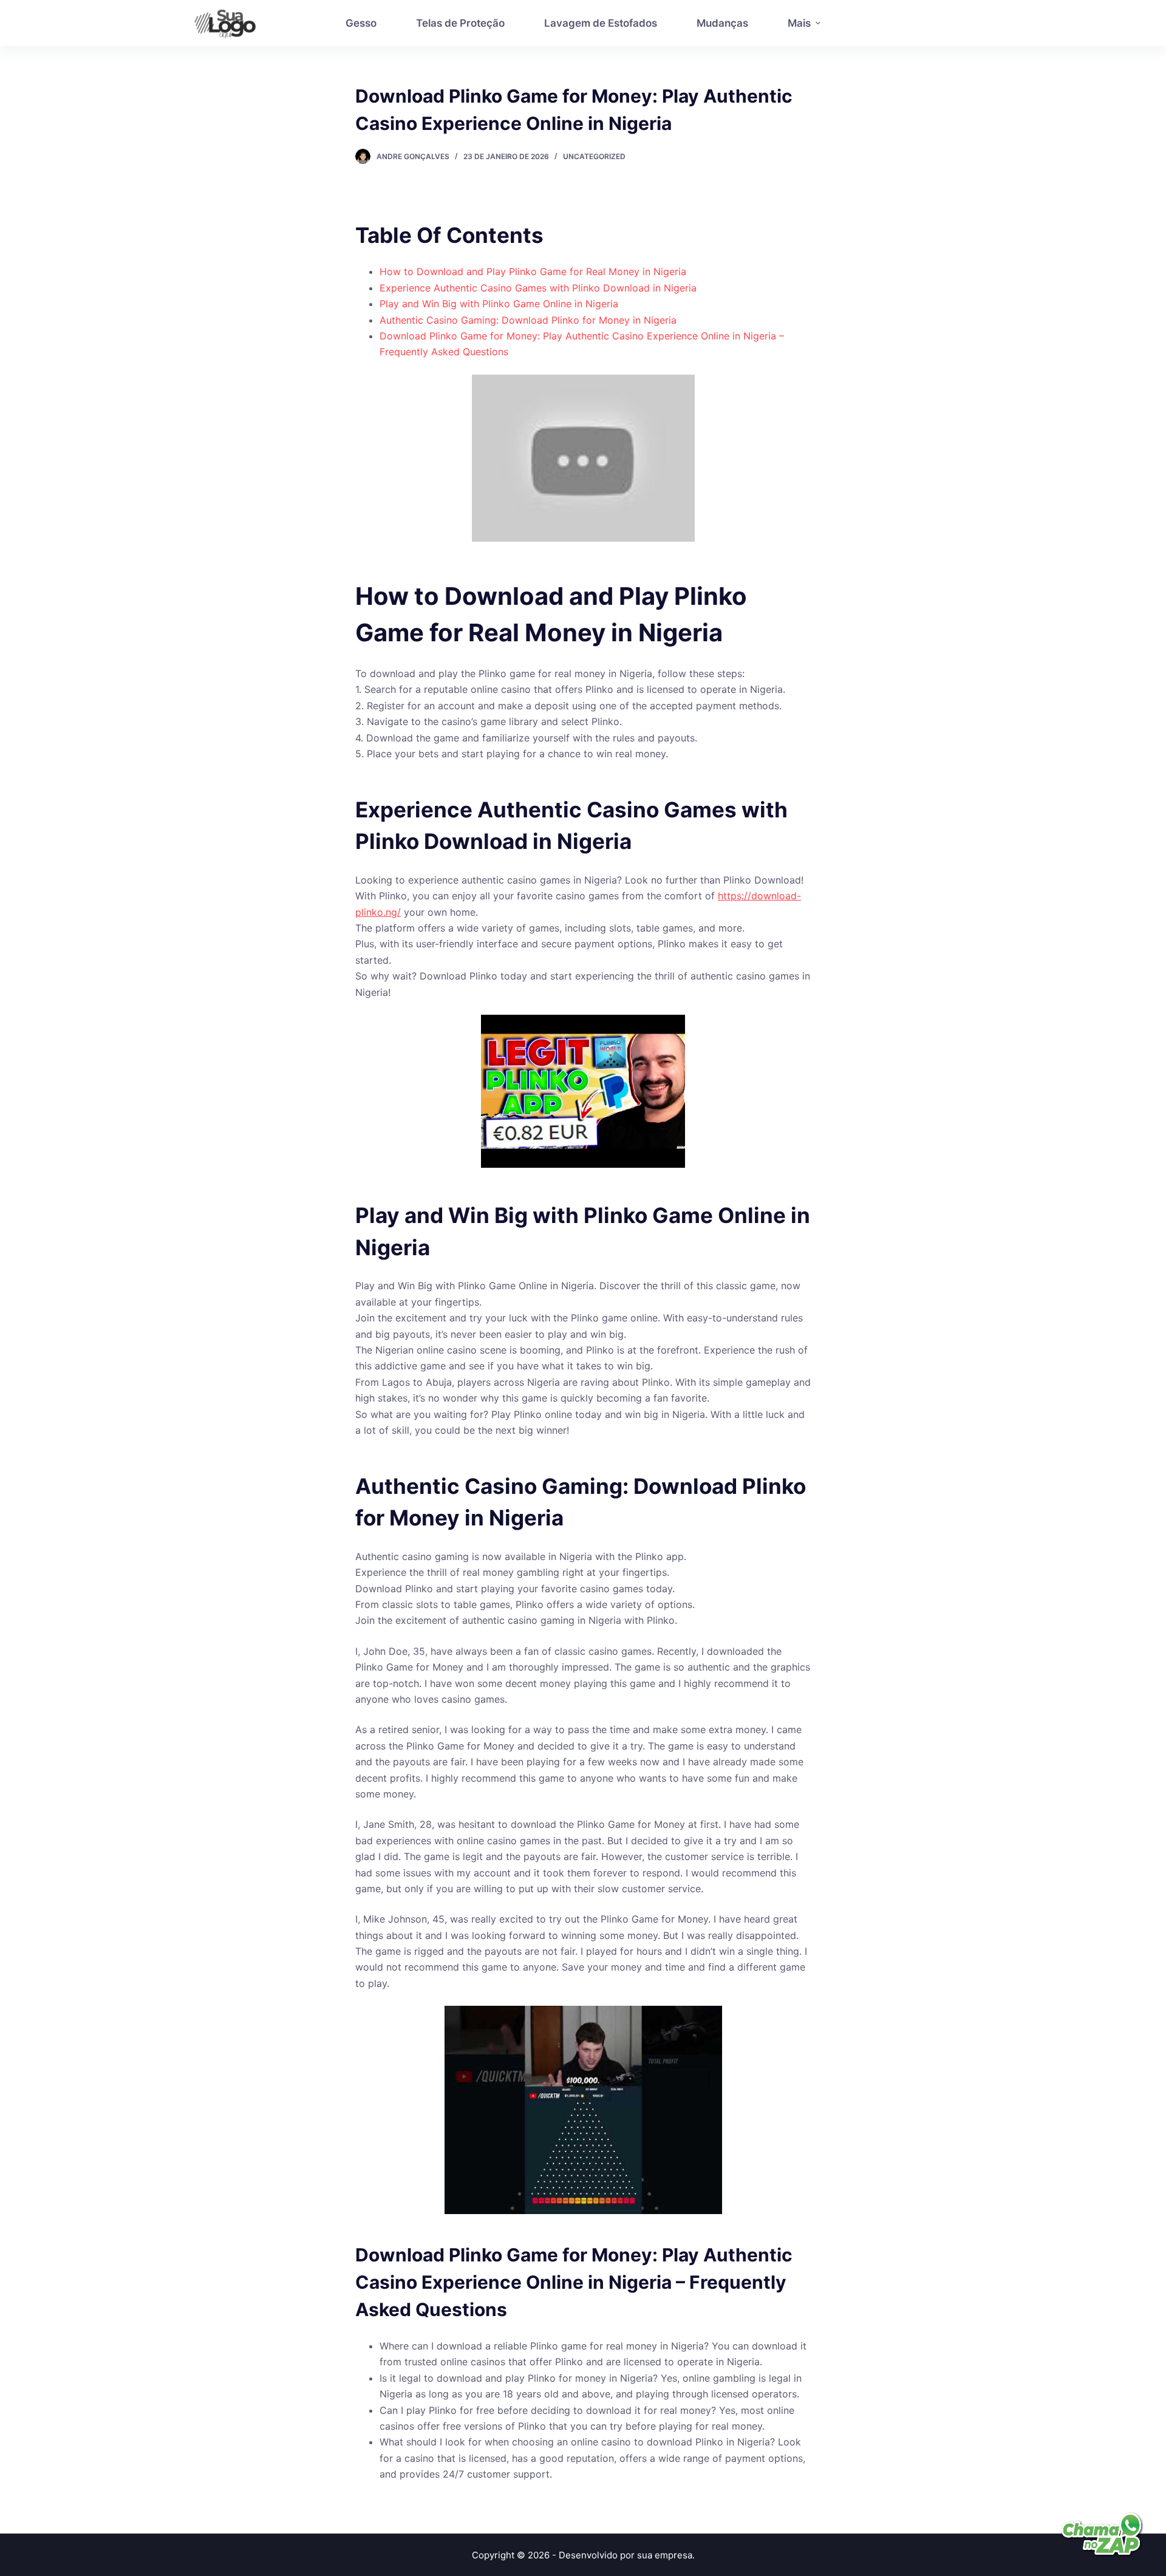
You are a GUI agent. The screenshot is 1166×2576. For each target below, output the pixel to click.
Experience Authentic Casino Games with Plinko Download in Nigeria (538, 288)
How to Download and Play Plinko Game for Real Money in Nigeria (533, 271)
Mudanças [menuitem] (722, 23)
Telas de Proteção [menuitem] (460, 23)
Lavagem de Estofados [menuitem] (601, 23)
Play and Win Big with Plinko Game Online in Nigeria (499, 304)
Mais (799, 23)
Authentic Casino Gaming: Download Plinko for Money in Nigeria (528, 320)
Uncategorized (594, 156)
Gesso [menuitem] (361, 23)
